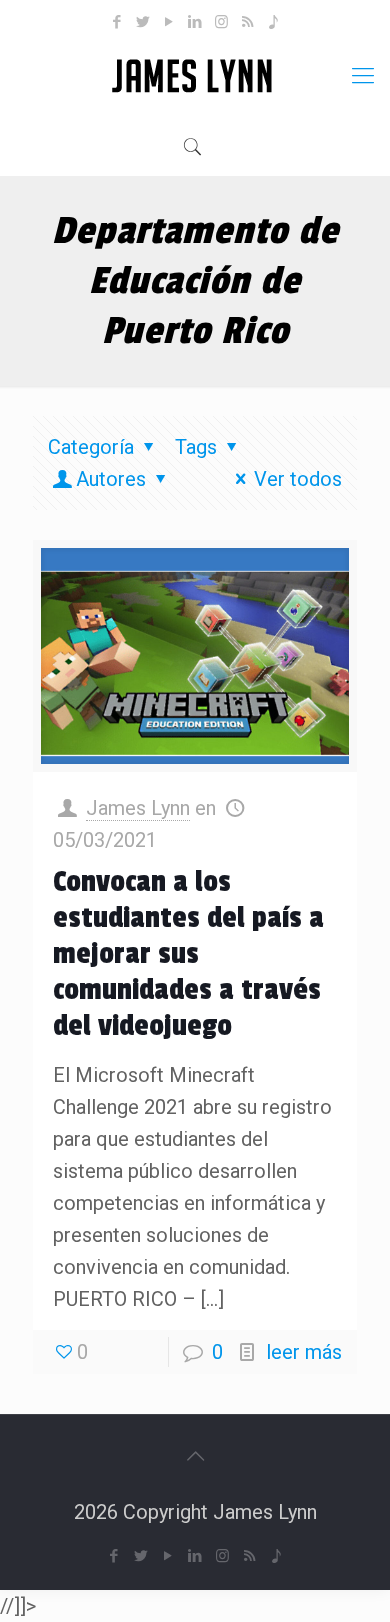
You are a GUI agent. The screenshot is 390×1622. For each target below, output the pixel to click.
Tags (196, 447)
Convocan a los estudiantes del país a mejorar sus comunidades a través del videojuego (188, 954)
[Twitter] (143, 22)
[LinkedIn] (195, 22)
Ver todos (298, 479)
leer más (304, 1352)
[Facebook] (117, 22)
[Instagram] (221, 22)
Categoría (91, 447)
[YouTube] (169, 22)
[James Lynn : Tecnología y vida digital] (195, 76)
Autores (111, 479)
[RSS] (247, 22)
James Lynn (138, 808)
